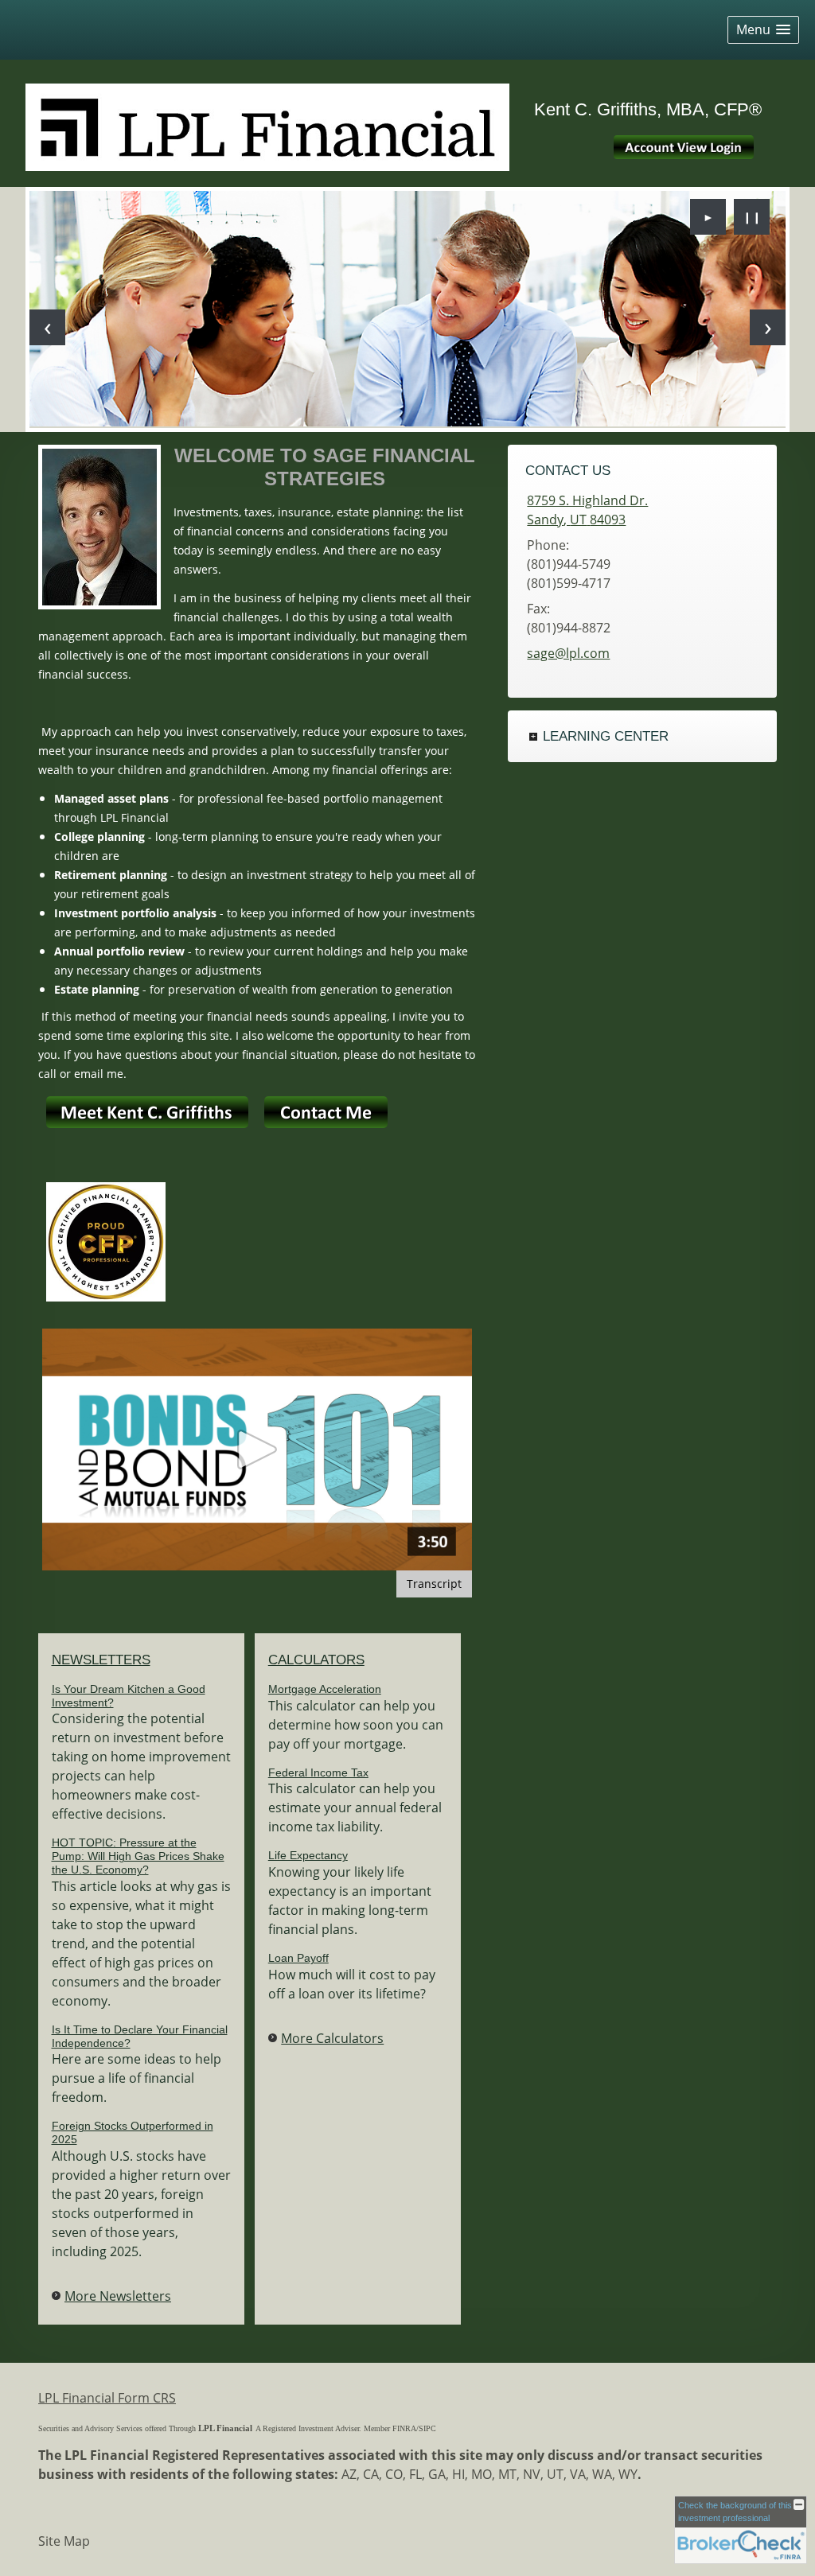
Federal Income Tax (318, 1772)
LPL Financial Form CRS (107, 2398)
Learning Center (606, 736)
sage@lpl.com (568, 653)
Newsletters (101, 1660)
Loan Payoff (298, 1958)
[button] (763, 30)
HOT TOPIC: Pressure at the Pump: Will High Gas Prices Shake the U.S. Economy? (138, 1856)
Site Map (64, 2541)
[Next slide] (768, 327)
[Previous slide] (47, 327)
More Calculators (332, 2038)
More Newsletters (118, 2296)
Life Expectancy (308, 1855)
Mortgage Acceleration (325, 1689)
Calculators (316, 1660)
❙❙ (752, 217)
